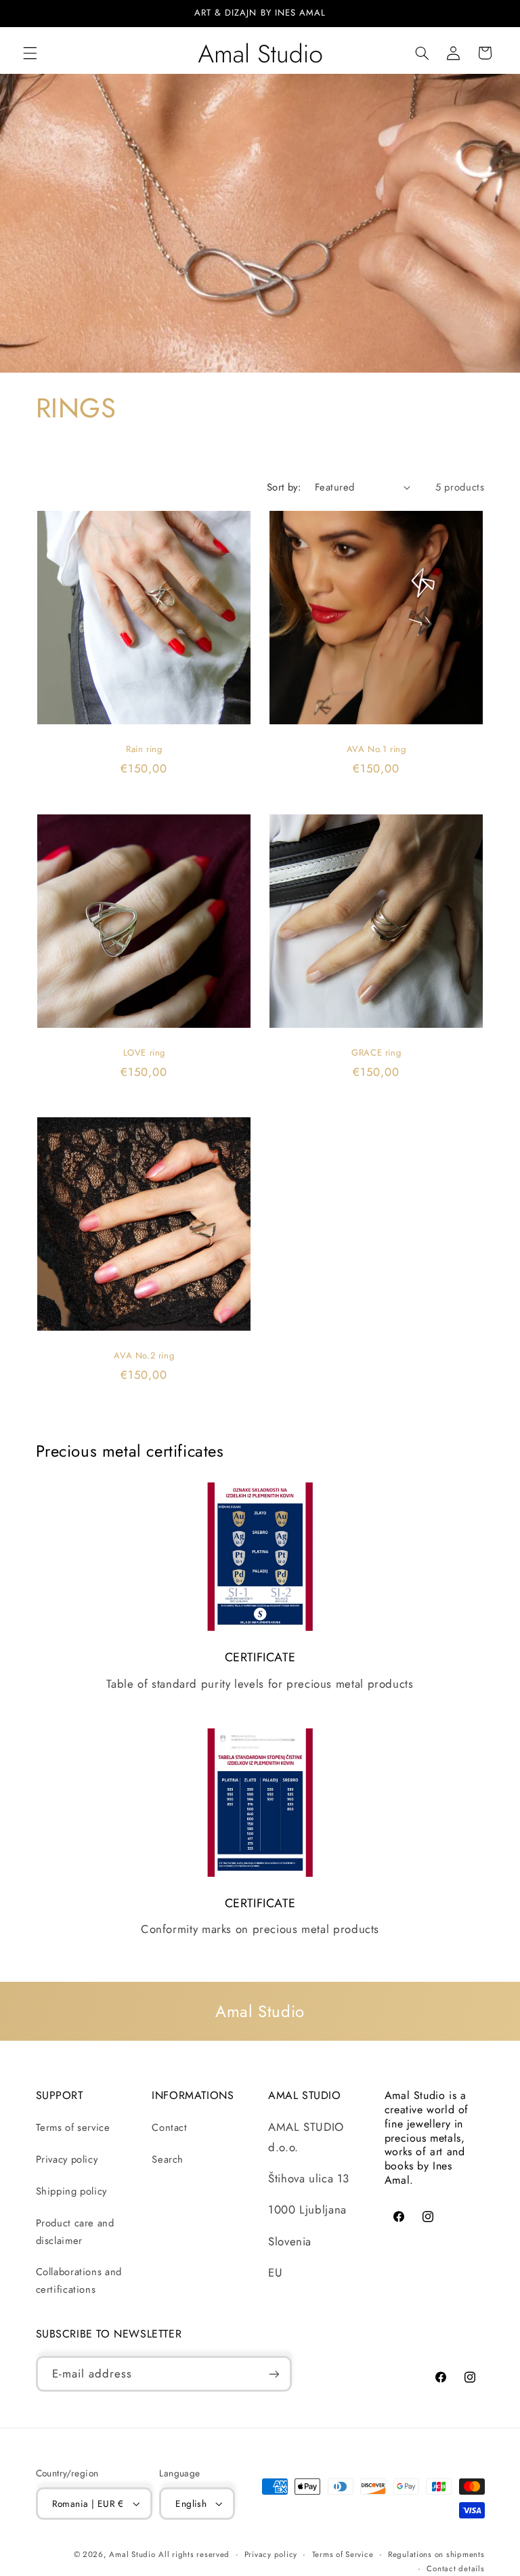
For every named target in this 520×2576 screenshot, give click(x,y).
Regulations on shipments (436, 2554)
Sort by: (284, 487)
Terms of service (73, 2127)
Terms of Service (343, 2554)
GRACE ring (376, 1053)
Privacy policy (67, 2159)
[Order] (274, 2374)
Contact (169, 2127)
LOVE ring (144, 1053)
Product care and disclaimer (75, 2232)
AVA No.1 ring (376, 750)
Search (168, 2159)
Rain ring (144, 750)
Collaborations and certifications (79, 2281)
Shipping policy (71, 2191)
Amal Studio (132, 2554)
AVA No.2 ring (144, 1355)
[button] (30, 53)
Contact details (455, 2569)
